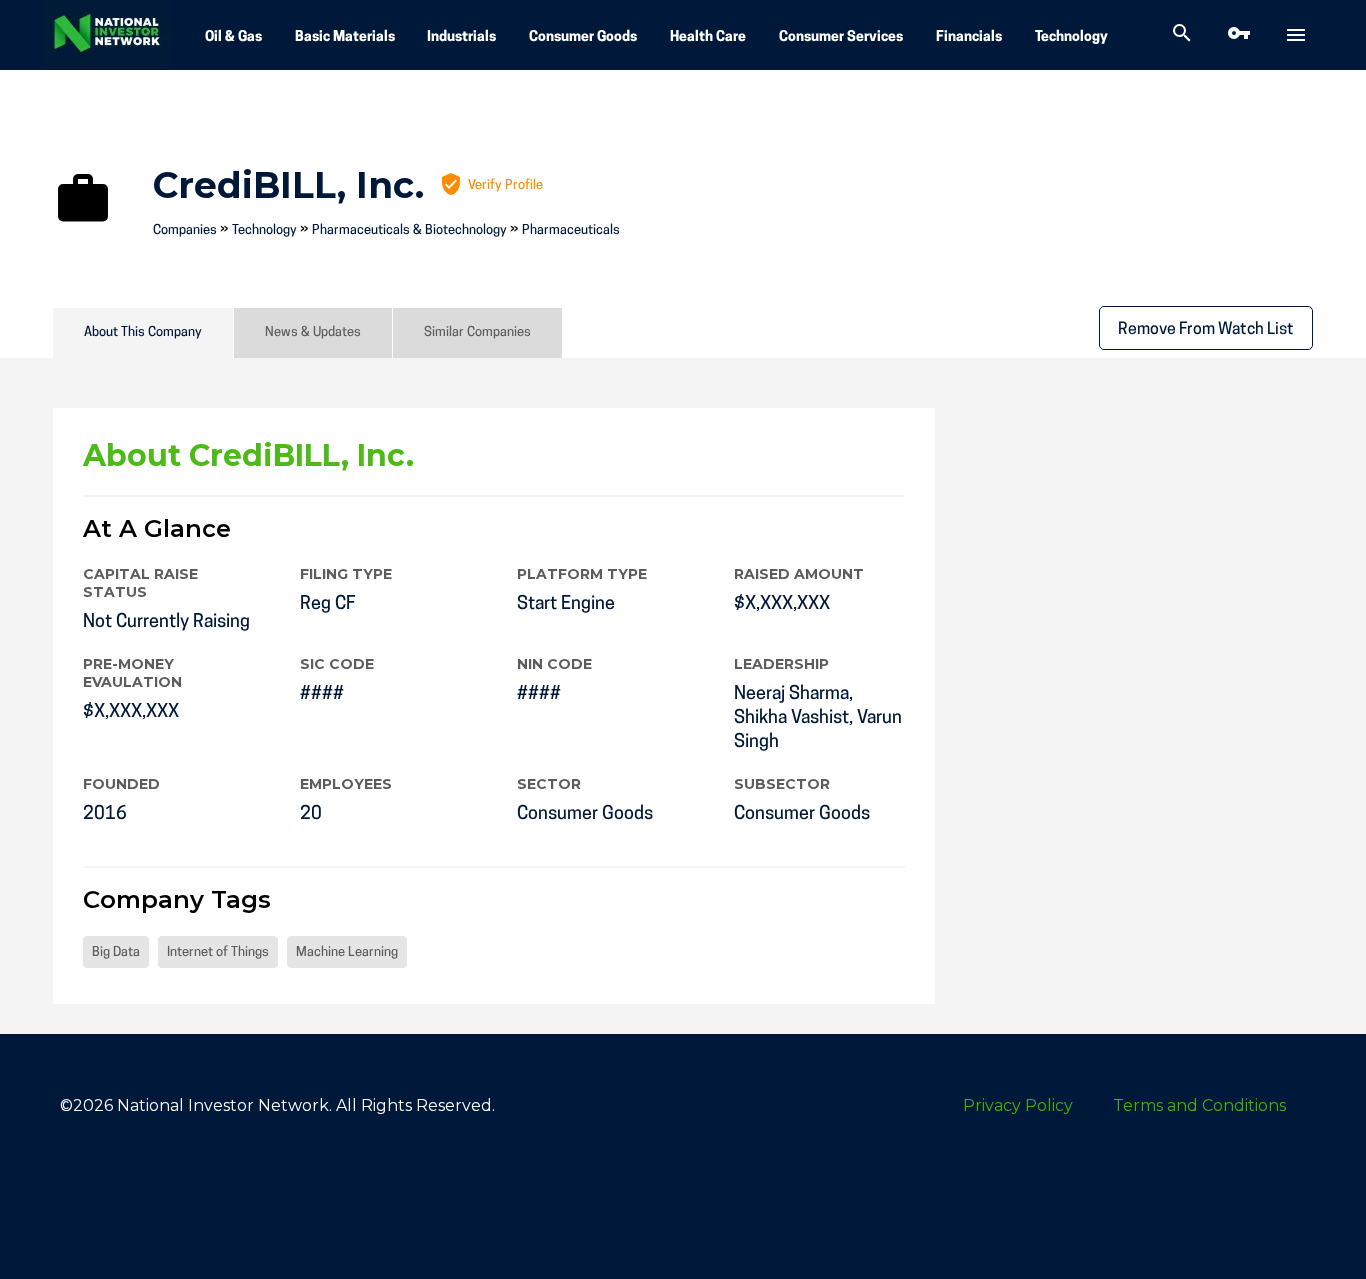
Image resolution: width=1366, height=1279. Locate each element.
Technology (1071, 37)
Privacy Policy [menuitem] (1018, 1105)
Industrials (461, 37)
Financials (969, 37)
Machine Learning (347, 952)
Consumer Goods (583, 37)
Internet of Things (218, 952)
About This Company (143, 332)
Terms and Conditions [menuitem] (1199, 1105)
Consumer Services (841, 37)
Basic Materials (345, 37)
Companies (185, 230)
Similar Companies (477, 332)
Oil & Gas (233, 37)
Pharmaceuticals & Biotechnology (409, 230)
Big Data (116, 952)
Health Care (708, 37)
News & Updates (313, 332)
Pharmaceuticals (571, 230)
